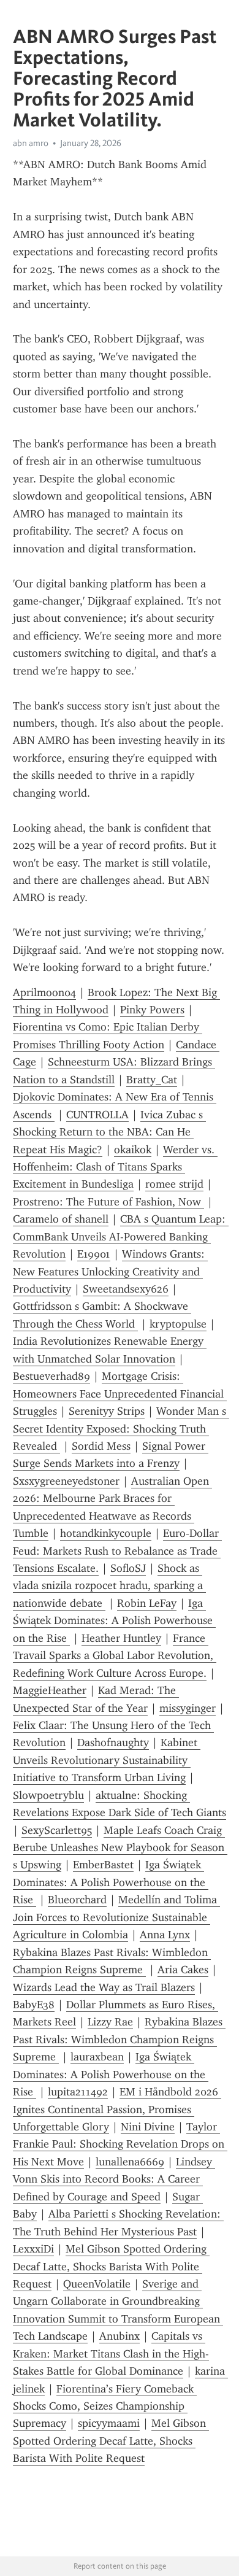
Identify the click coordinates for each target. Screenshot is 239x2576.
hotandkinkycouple (106, 1533)
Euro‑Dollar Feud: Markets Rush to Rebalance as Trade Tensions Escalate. (117, 1551)
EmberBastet (103, 1865)
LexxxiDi (33, 2249)
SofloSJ (128, 1568)
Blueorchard (77, 1900)
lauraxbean (97, 2057)
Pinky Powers (152, 1010)
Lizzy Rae (110, 2022)
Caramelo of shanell (61, 1219)
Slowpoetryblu (48, 1795)
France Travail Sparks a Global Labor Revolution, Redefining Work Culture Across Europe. (115, 1656)
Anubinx (120, 2336)
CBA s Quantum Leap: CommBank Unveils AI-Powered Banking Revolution (121, 1236)
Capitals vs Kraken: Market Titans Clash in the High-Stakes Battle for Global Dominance (111, 2354)
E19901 (94, 1254)
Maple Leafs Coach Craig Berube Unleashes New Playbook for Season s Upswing (120, 1848)
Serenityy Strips (107, 1411)
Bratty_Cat (152, 1080)
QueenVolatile (97, 2284)
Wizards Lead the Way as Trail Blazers (104, 1987)
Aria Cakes (183, 1970)
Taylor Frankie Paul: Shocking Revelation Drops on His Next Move (120, 2144)
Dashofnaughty (113, 1742)
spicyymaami (109, 2423)
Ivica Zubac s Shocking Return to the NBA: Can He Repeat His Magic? (109, 1132)
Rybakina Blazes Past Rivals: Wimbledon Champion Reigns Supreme (119, 2039)
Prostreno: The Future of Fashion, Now (108, 1202)
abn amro (31, 143)
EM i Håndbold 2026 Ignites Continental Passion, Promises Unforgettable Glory (117, 2109)
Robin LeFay (147, 1603)
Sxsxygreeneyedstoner (66, 1481)
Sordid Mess (101, 1446)
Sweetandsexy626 (126, 1289)
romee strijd (174, 1184)
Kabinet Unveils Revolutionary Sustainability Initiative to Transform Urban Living (107, 1760)
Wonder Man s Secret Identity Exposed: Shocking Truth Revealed (121, 1429)
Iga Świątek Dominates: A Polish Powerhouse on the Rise (114, 1621)
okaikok (133, 1150)
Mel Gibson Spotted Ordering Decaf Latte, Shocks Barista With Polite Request (111, 2266)
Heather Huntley (121, 1638)
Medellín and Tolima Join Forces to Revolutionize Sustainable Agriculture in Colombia (116, 1917)
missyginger (188, 1708)
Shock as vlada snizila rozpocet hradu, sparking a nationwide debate (109, 1586)
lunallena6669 (130, 2162)
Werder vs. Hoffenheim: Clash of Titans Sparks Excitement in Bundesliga (115, 1167)
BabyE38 (34, 2005)
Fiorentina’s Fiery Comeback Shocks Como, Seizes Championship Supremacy (105, 2406)
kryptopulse (178, 1324)
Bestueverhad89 (51, 1376)
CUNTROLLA (97, 1115)
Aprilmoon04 (44, 992)
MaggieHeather (50, 1690)
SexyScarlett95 (57, 1830)
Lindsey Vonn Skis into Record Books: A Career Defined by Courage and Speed (114, 2179)
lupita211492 (78, 2092)
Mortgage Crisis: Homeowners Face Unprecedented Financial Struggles (120, 1394)
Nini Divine (148, 2127)
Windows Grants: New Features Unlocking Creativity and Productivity (110, 1271)
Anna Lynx (165, 1935)
